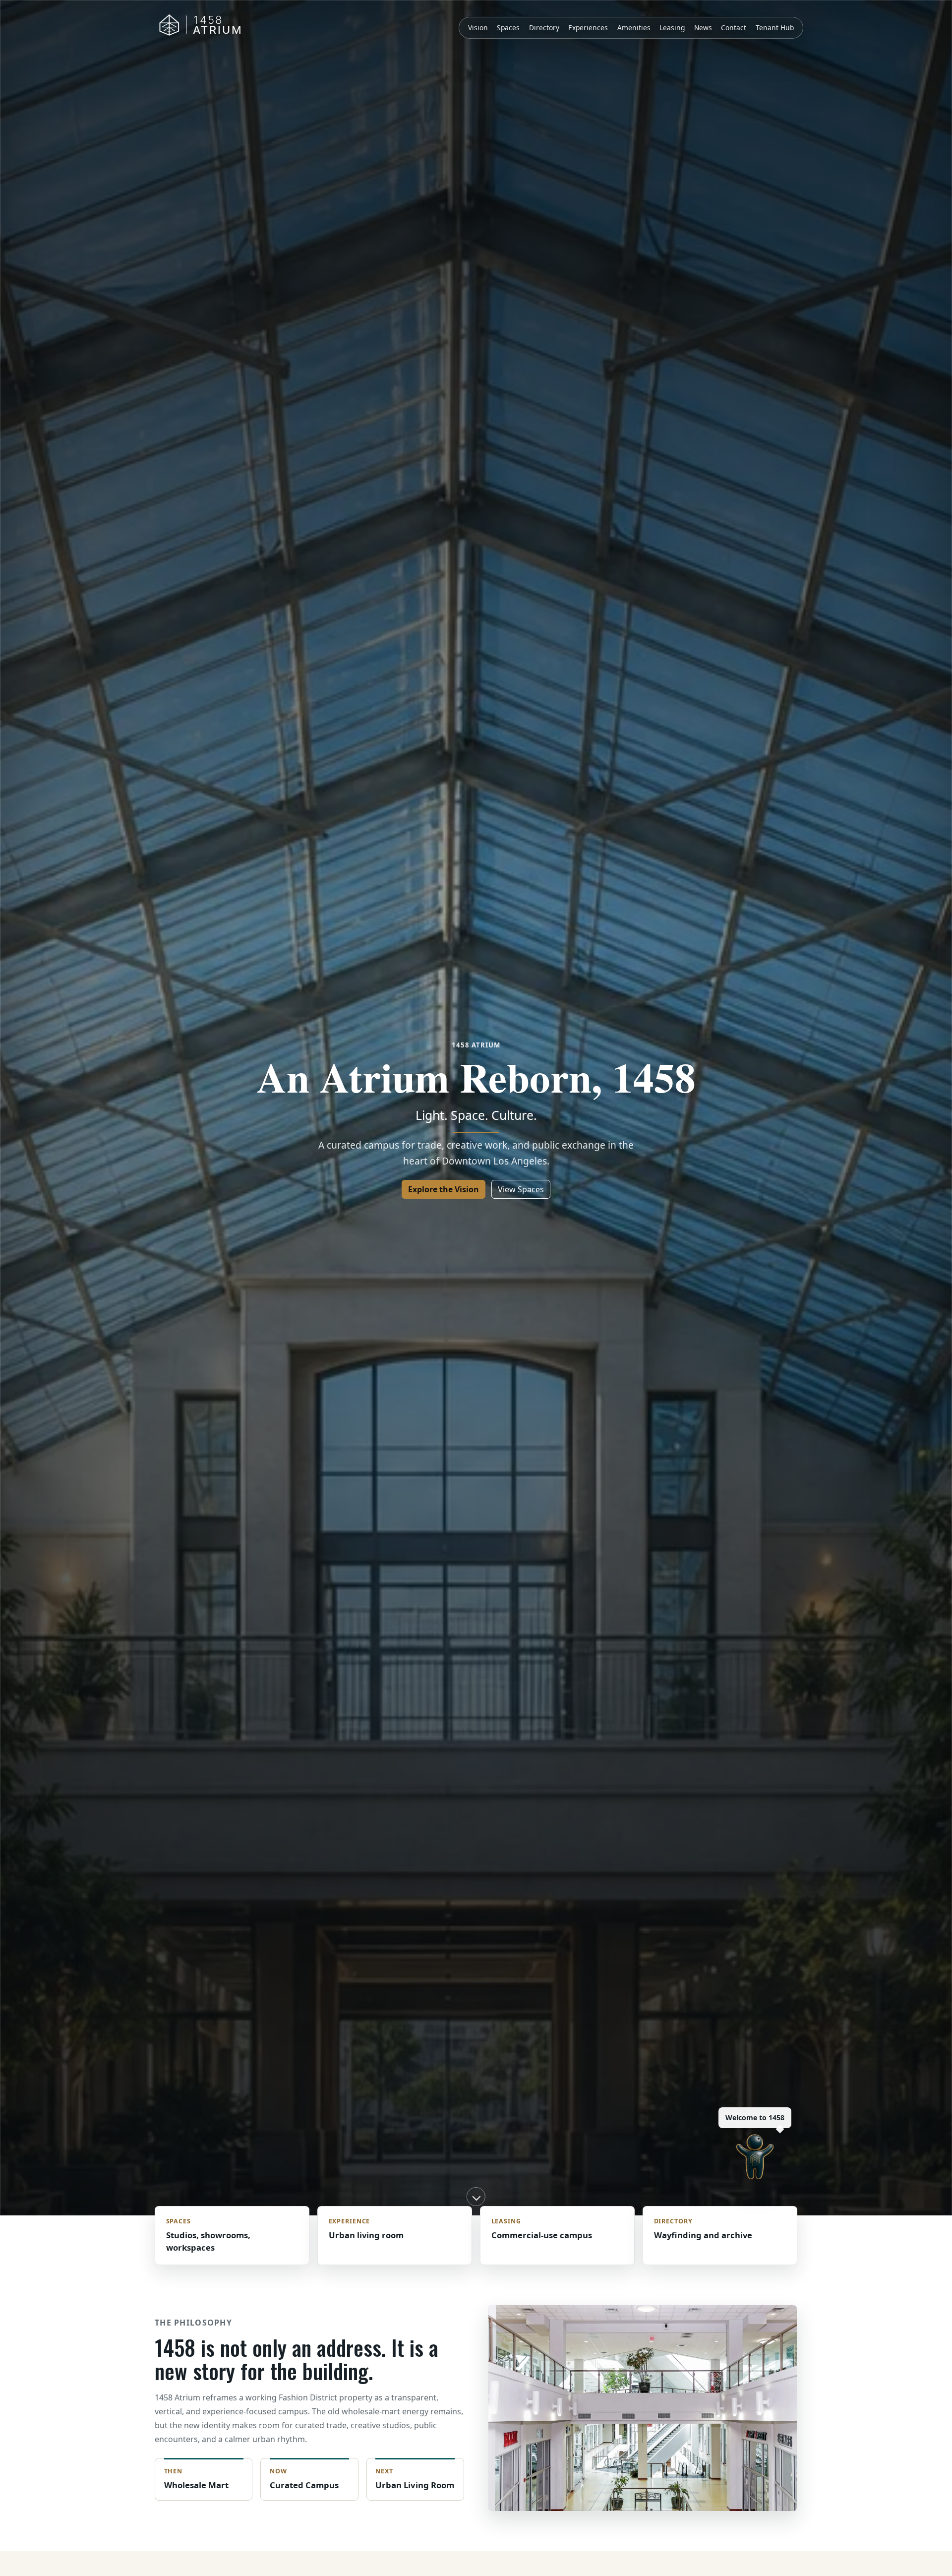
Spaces (508, 28)
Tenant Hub (775, 28)
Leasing (672, 28)
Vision (478, 28)
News (703, 28)
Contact (734, 28)
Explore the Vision (444, 1189)
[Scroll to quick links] (476, 2197)
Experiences (588, 28)
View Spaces (521, 1189)
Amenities (634, 28)
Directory (544, 28)
